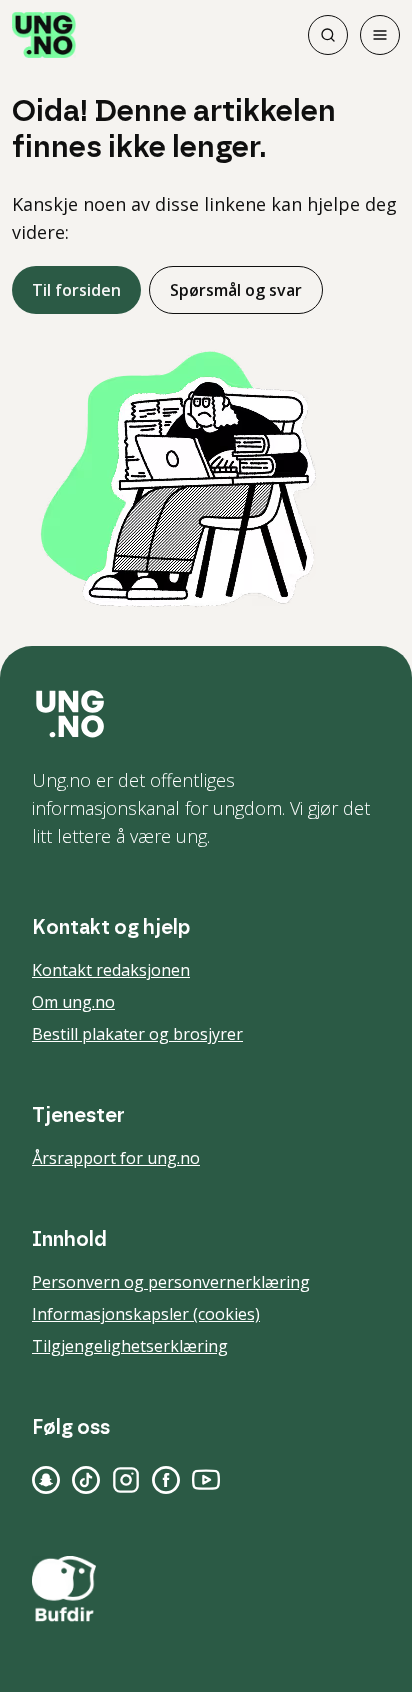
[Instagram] (126, 1480)
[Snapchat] (46, 1480)
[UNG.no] (206, 714)
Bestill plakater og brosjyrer (137, 1034)
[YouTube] (206, 1480)
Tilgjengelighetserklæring (130, 1346)
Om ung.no (73, 1002)
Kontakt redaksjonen (111, 970)
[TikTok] (86, 1480)
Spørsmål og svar (236, 290)
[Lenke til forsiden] (44, 35)
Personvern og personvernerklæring (171, 1282)
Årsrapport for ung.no (116, 1158)
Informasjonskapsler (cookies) (146, 1314)
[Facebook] (166, 1480)
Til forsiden (76, 290)
